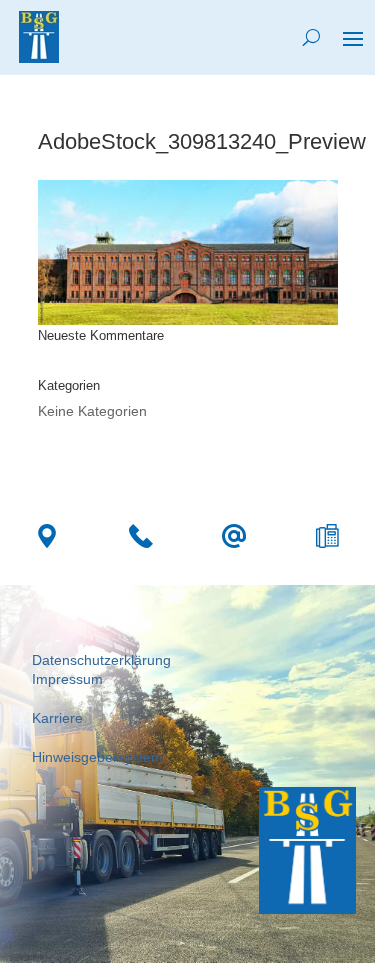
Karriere (57, 718)
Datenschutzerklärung (101, 660)
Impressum (67, 679)
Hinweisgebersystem (97, 757)
